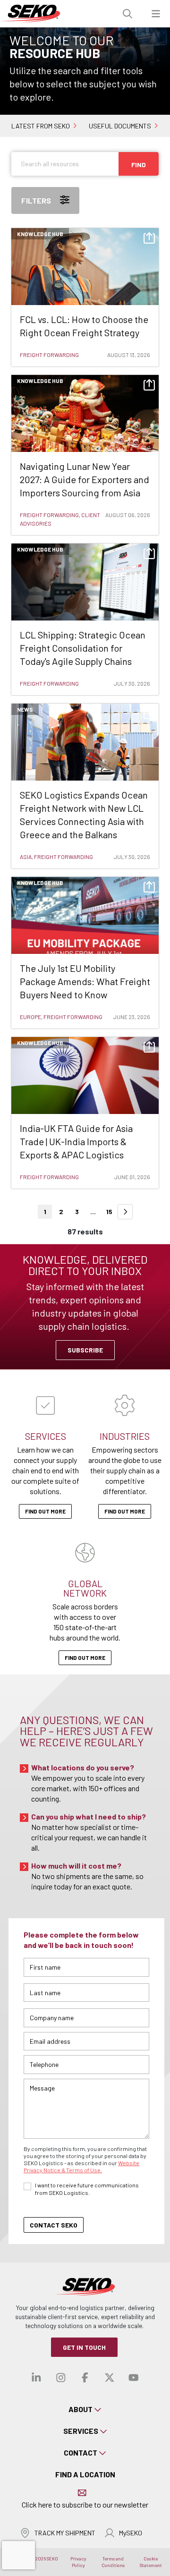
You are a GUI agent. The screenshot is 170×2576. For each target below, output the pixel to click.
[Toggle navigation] (156, 14)
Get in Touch (84, 2347)
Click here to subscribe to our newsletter (85, 2504)
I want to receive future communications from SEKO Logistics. (87, 2189)
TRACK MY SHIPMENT (65, 2533)
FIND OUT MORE (85, 1658)
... (93, 1211)
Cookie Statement (151, 2562)
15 (109, 1211)
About (81, 2409)
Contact (81, 2453)
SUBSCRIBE (85, 1350)
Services (81, 2431)
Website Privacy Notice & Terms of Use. (81, 2166)
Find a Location (85, 2474)
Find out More (45, 1511)
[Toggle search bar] (127, 14)
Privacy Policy (78, 2562)
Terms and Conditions (113, 2562)
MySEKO (131, 2533)
